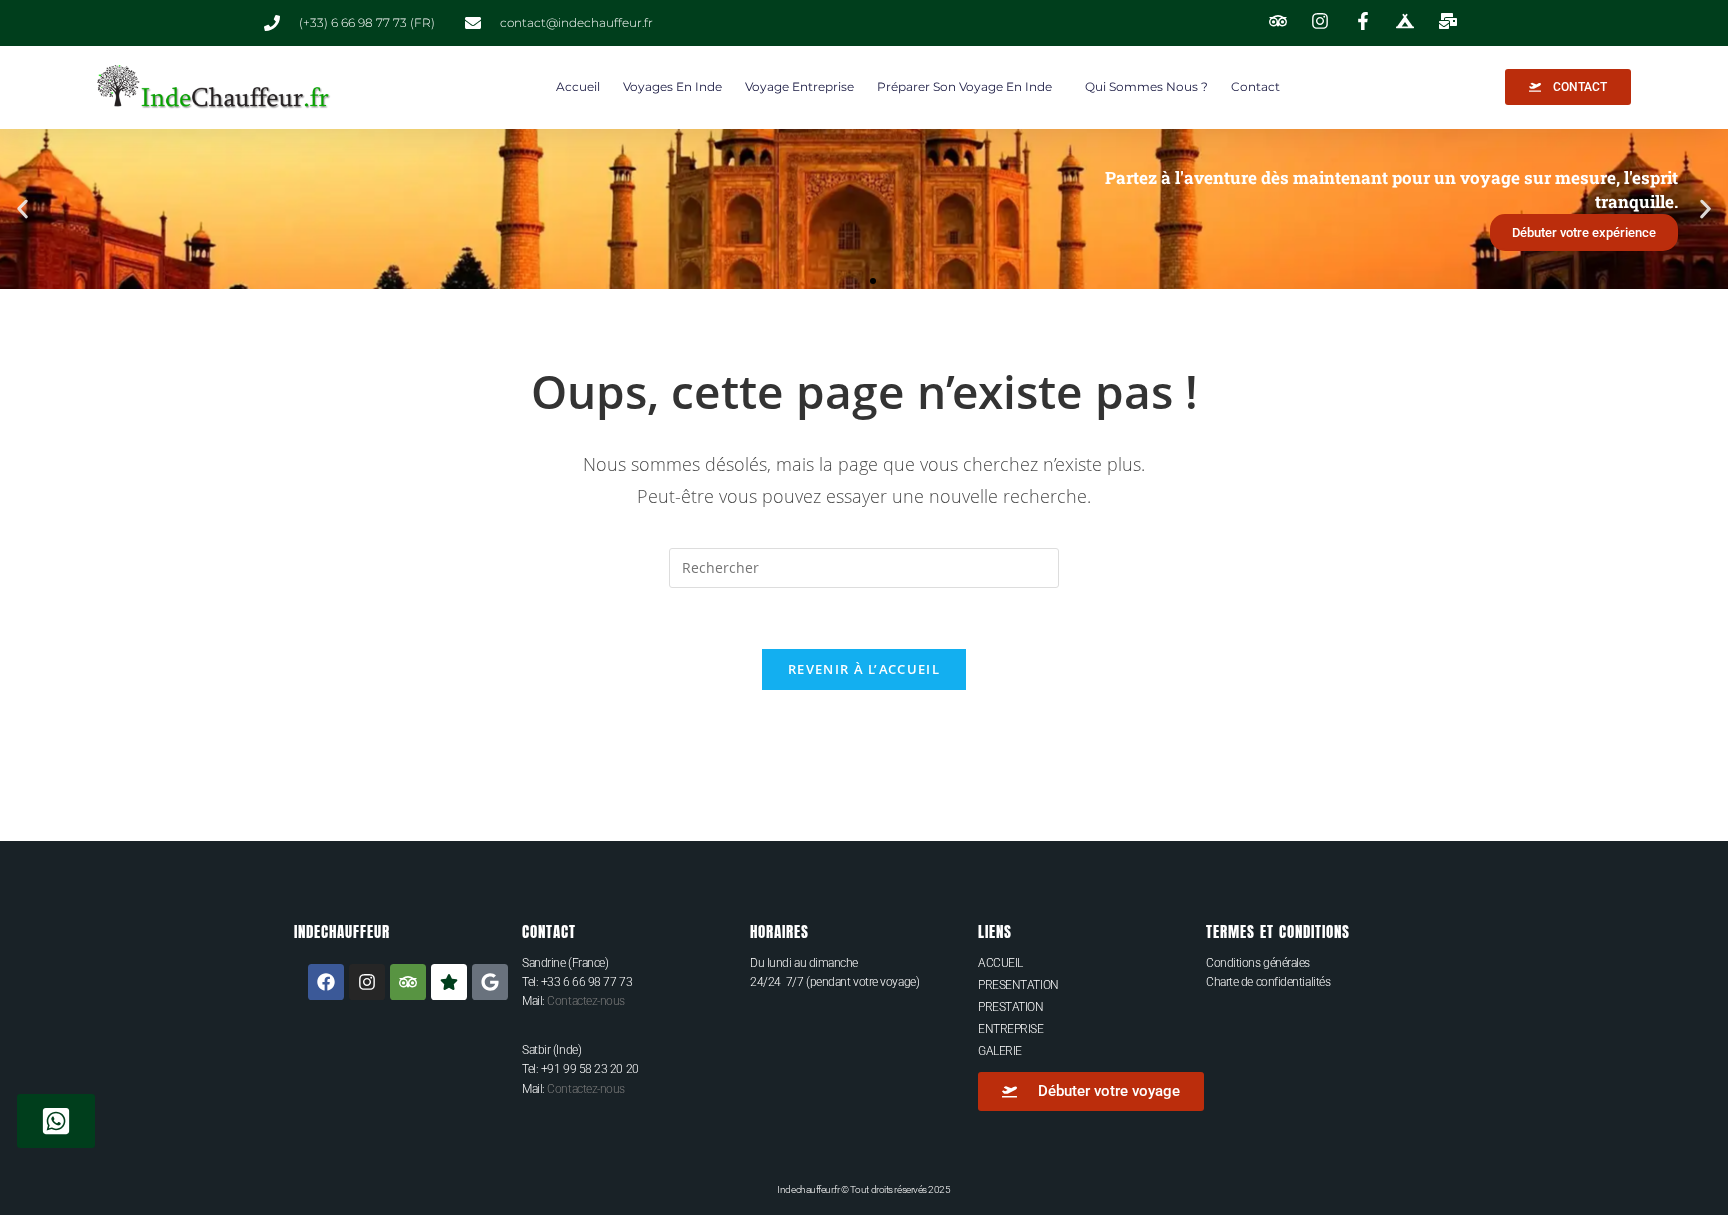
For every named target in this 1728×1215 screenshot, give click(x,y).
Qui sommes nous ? (1146, 86)
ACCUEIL (1000, 963)
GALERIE (1000, 1051)
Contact (1255, 86)
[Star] (449, 982)
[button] (22, 208)
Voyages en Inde (672, 86)
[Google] (490, 982)
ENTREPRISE (1011, 1029)
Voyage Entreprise (799, 86)
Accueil (578, 86)
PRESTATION (1011, 1007)
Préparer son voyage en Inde (964, 86)
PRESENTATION (1018, 985)
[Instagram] (367, 982)
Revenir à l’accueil (864, 669)
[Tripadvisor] (408, 982)
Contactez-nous (586, 1001)
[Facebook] (326, 982)
